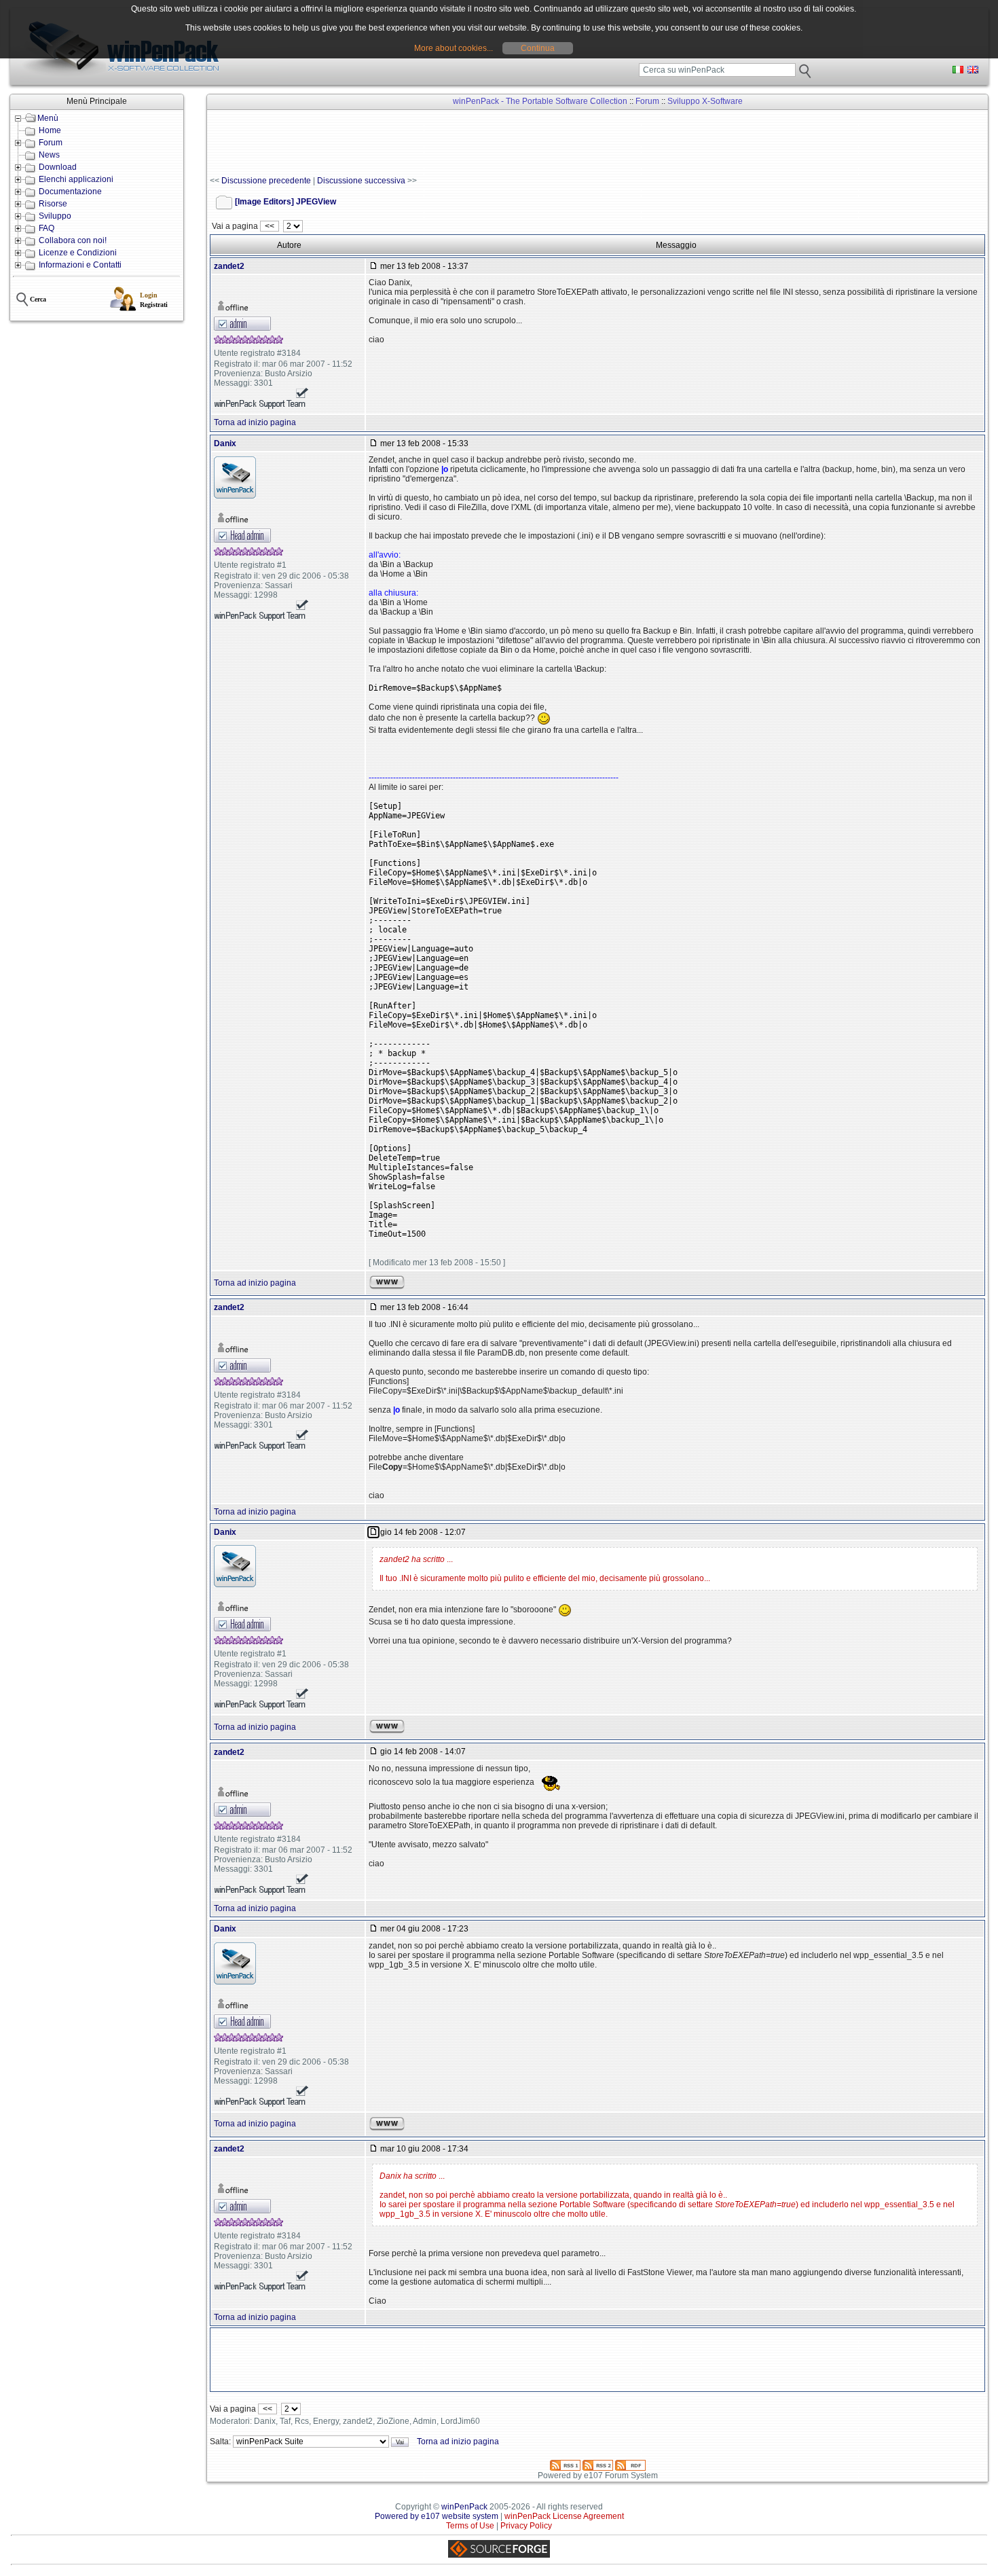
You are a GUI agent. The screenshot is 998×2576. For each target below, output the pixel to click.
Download (58, 167)
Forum (51, 143)
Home (50, 130)
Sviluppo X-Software (705, 101)
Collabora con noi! (73, 240)
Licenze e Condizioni (78, 253)
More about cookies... (454, 48)
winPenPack (464, 2507)
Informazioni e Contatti (80, 265)
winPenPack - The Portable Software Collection (540, 101)
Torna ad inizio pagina (255, 422)
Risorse (53, 204)
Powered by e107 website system (437, 2516)
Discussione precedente (266, 181)
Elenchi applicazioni (76, 179)
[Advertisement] (457, 143)
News (49, 155)
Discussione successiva (361, 181)
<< (270, 226)
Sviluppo (55, 216)
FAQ (47, 228)
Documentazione (70, 192)
